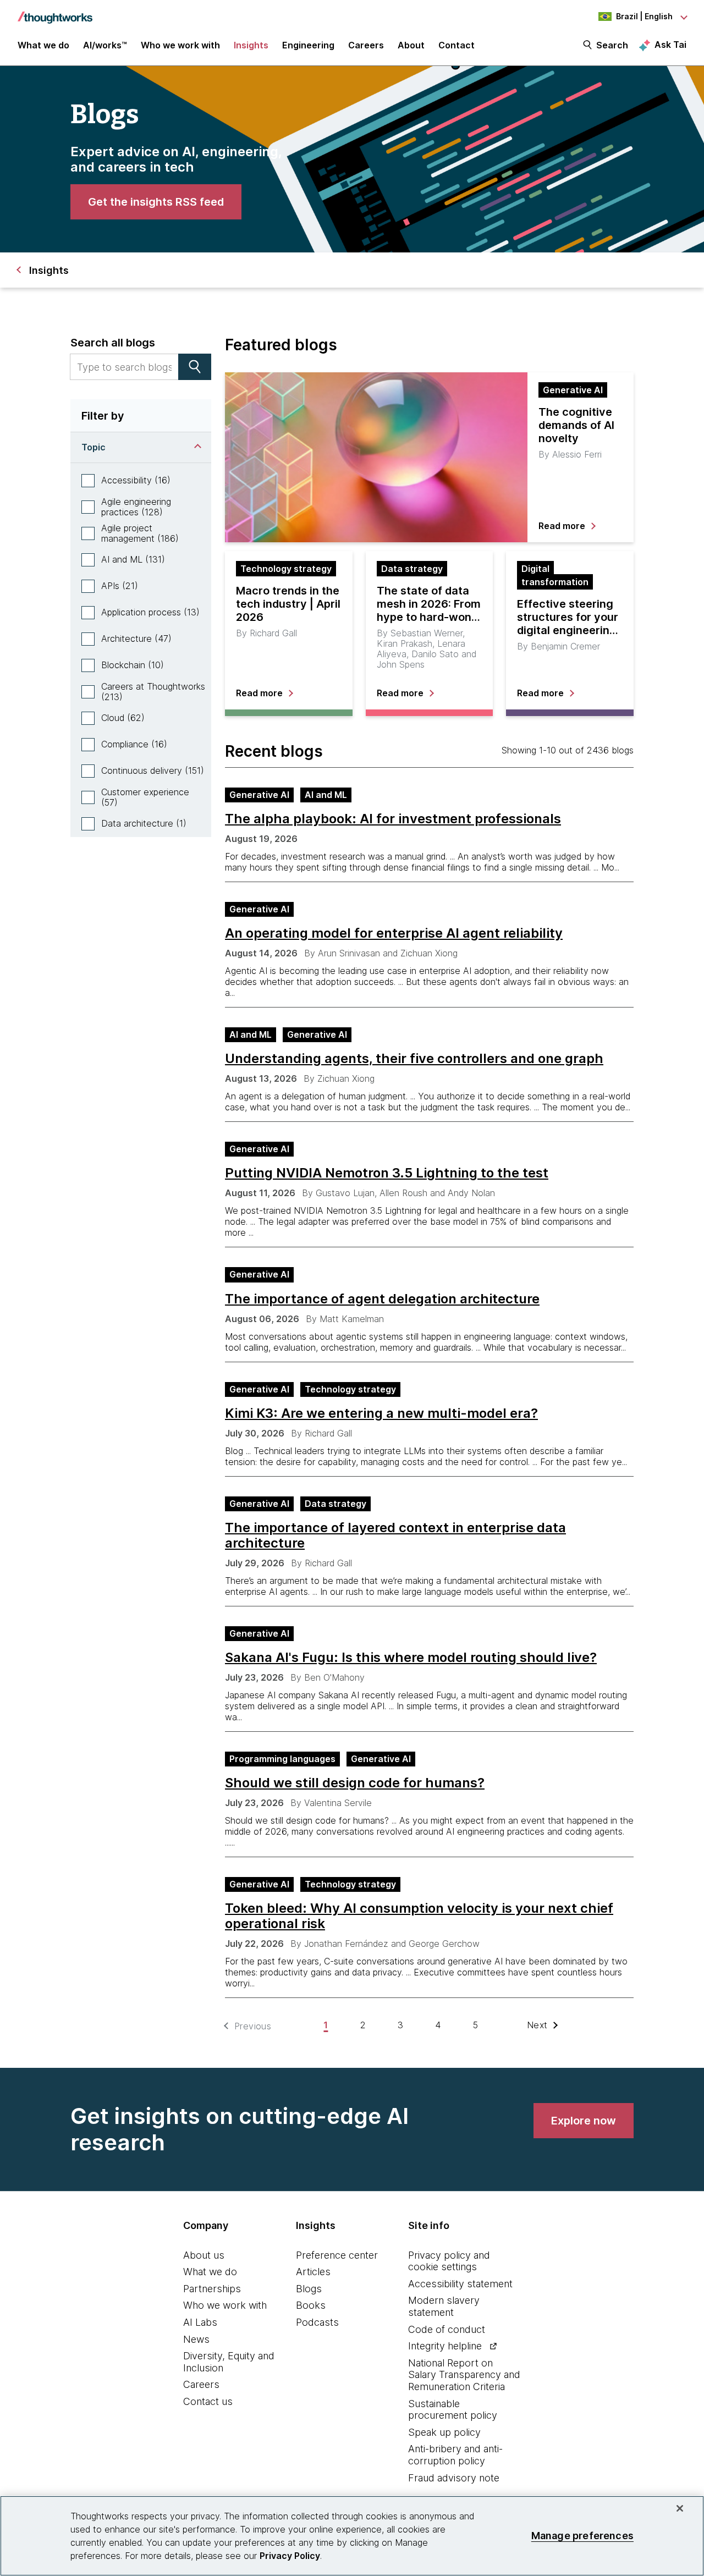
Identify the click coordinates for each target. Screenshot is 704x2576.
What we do (210, 2272)
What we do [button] (43, 45)
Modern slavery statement (444, 2306)
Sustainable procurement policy (453, 2410)
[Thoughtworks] (55, 12)
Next (537, 2025)
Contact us (208, 2401)
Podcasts (317, 2322)
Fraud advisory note (454, 2478)
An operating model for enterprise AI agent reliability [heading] (394, 933)
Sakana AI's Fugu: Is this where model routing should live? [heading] (411, 1658)
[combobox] (124, 367)
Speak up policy (444, 2432)
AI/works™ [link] (105, 45)
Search (612, 45)
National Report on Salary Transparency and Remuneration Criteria (464, 2375)
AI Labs (200, 2322)
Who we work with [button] (180, 45)
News (196, 2339)
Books (311, 2305)
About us (204, 2255)
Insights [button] (251, 45)
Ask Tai (670, 45)
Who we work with (225, 2305)
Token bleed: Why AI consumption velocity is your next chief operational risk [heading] (419, 1916)
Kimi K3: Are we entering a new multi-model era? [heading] (381, 1413)
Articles (313, 2272)
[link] (156, 202)
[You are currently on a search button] (195, 367)
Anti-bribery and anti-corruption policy (455, 2455)
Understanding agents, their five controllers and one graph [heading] (414, 1059)
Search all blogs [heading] (113, 343)
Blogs (309, 2289)
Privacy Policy (290, 2556)
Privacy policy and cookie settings (449, 2261)
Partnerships (212, 2289)
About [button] (411, 45)
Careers (201, 2384)
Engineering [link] (308, 45)
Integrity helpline (445, 2346)
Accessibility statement (460, 2284)
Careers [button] (366, 45)
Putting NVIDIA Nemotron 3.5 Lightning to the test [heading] (387, 1173)
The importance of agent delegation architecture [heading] (382, 1299)
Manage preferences (582, 2536)
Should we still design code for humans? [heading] (355, 1783)
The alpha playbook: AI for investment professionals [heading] (393, 819)
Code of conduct (447, 2329)
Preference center (337, 2255)
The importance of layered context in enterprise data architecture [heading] (395, 1535)
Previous (253, 2026)
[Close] (680, 2508)
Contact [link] (457, 45)
